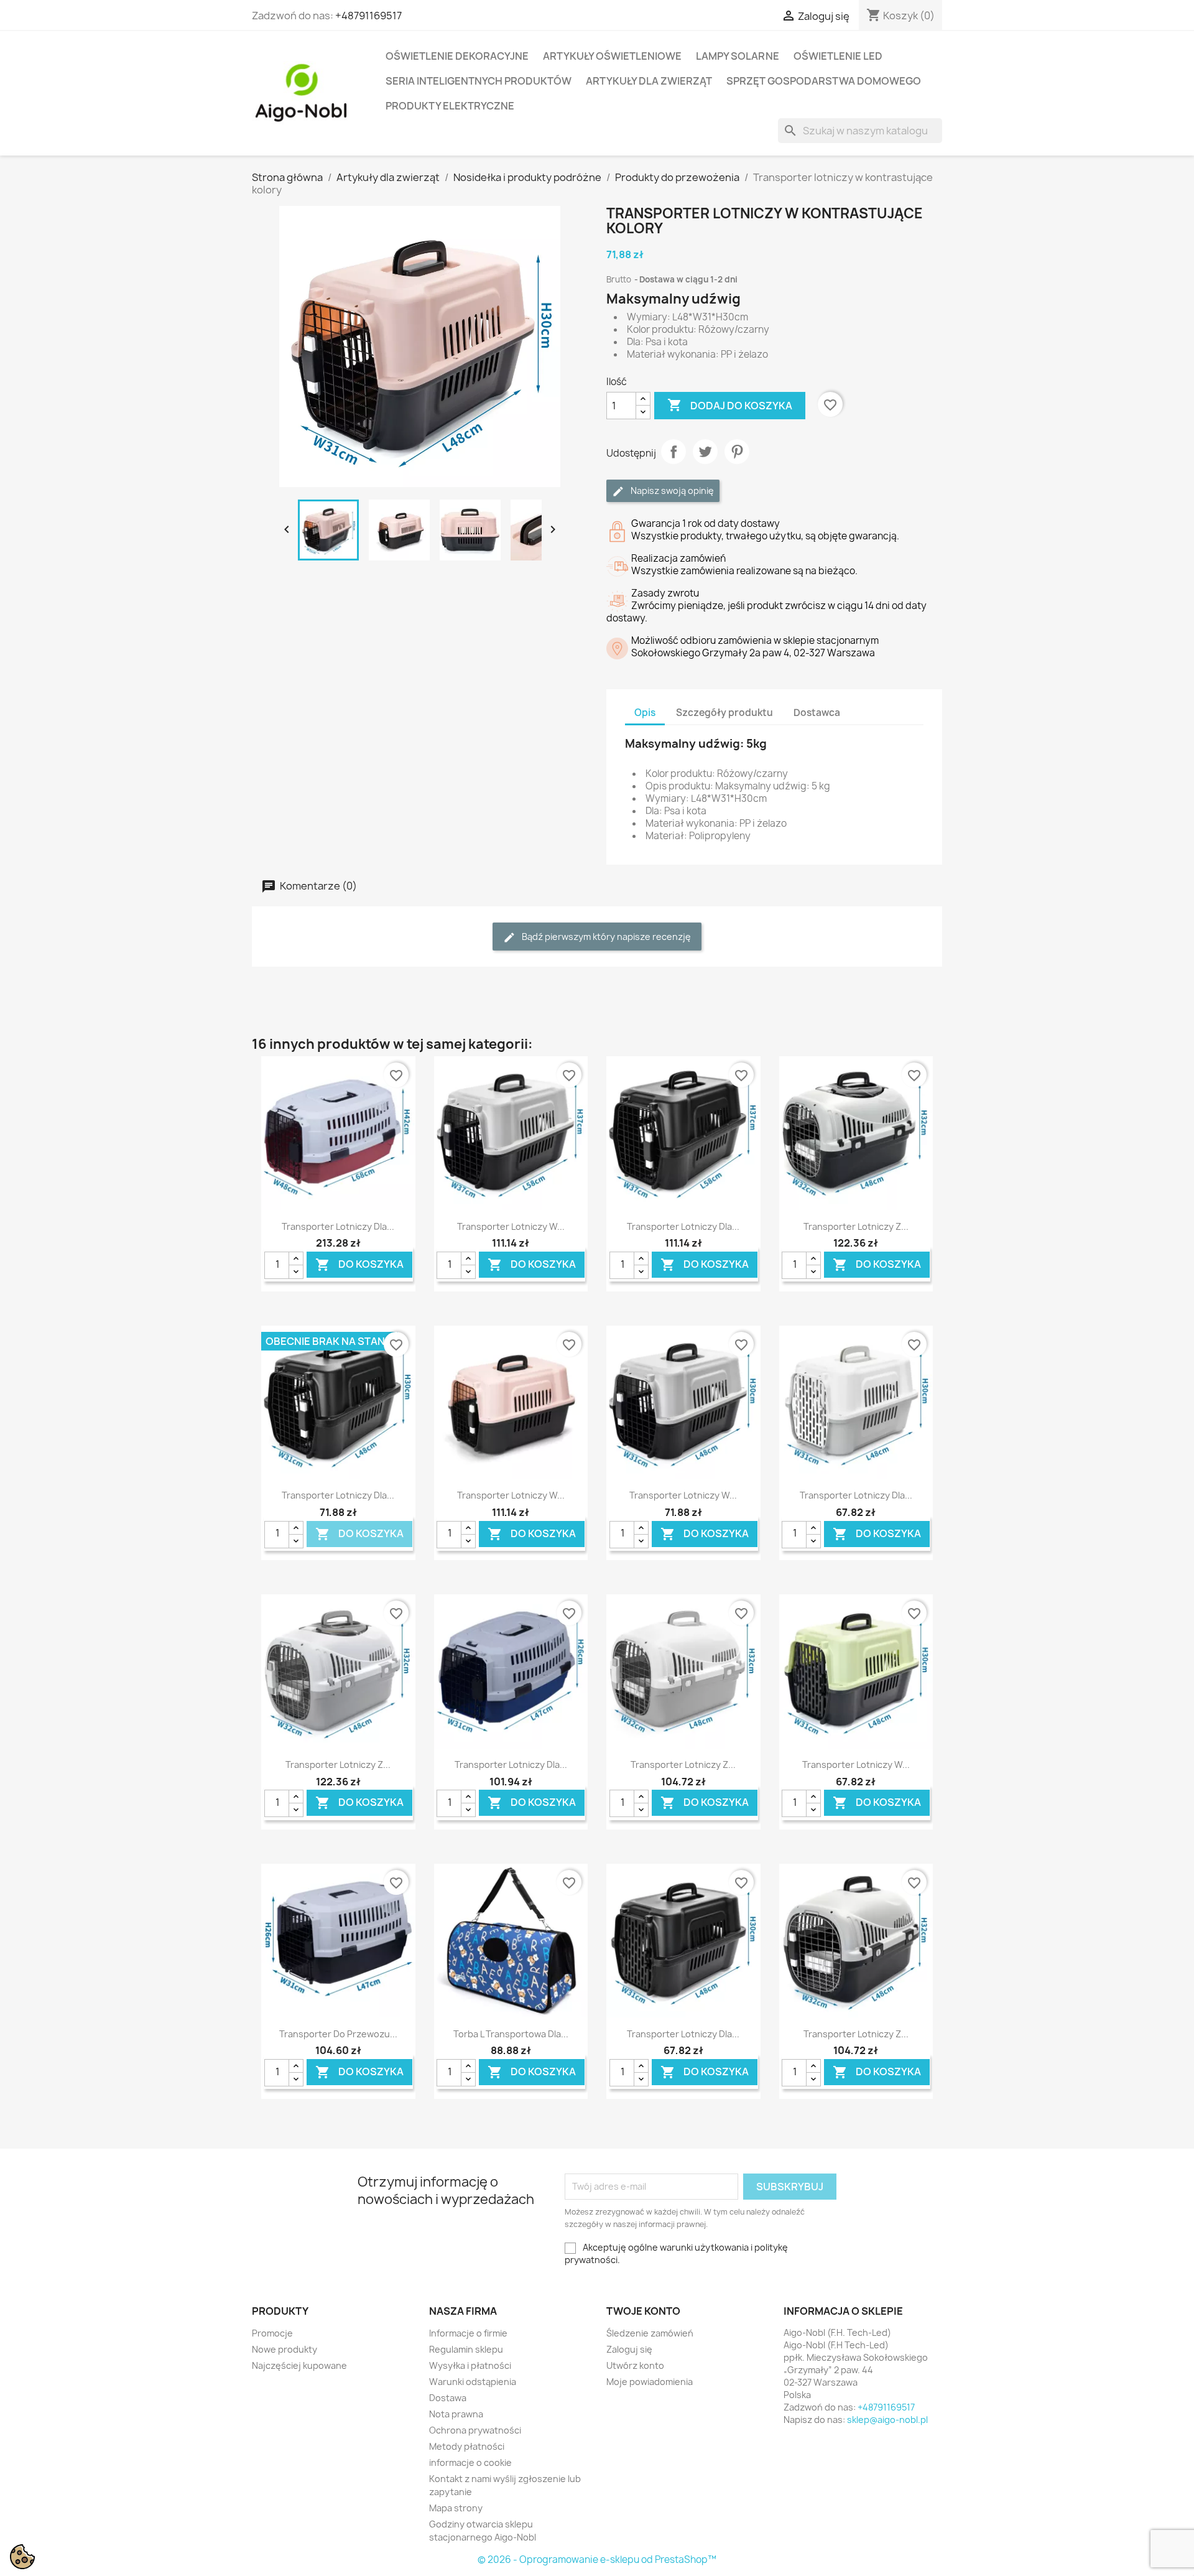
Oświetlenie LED (838, 56)
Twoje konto (643, 2311)
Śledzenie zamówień (650, 2333)
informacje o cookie (470, 2462)
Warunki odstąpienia (473, 2382)
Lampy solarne (738, 56)
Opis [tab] (645, 713)
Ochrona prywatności (475, 2430)
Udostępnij (673, 452)
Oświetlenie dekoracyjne (457, 56)
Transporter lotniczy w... (511, 1226)
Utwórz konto (635, 2365)
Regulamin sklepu (466, 2349)
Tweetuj (705, 452)
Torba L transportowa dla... (511, 2034)
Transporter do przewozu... (338, 2034)
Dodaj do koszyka (730, 405)
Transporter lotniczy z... (856, 1226)
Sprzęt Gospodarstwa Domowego (824, 81)
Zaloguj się (629, 2349)
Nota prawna (456, 2414)
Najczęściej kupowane (299, 2365)
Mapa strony (456, 2508)
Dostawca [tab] (817, 713)
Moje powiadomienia (650, 2382)
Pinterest (737, 452)
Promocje (272, 2333)
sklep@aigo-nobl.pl (887, 2420)
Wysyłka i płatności (470, 2365)
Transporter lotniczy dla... (338, 1226)
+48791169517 (368, 16)
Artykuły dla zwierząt (649, 81)
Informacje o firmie (468, 2333)
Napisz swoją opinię (671, 491)
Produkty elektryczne (450, 106)
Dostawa (448, 2398)
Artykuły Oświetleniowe (612, 56)
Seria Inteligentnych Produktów (479, 81)
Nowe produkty (285, 2349)
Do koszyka (359, 1265)
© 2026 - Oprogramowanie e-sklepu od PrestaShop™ (597, 2560)
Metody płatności (467, 2446)
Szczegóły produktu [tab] (724, 713)
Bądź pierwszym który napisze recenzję (605, 937)
